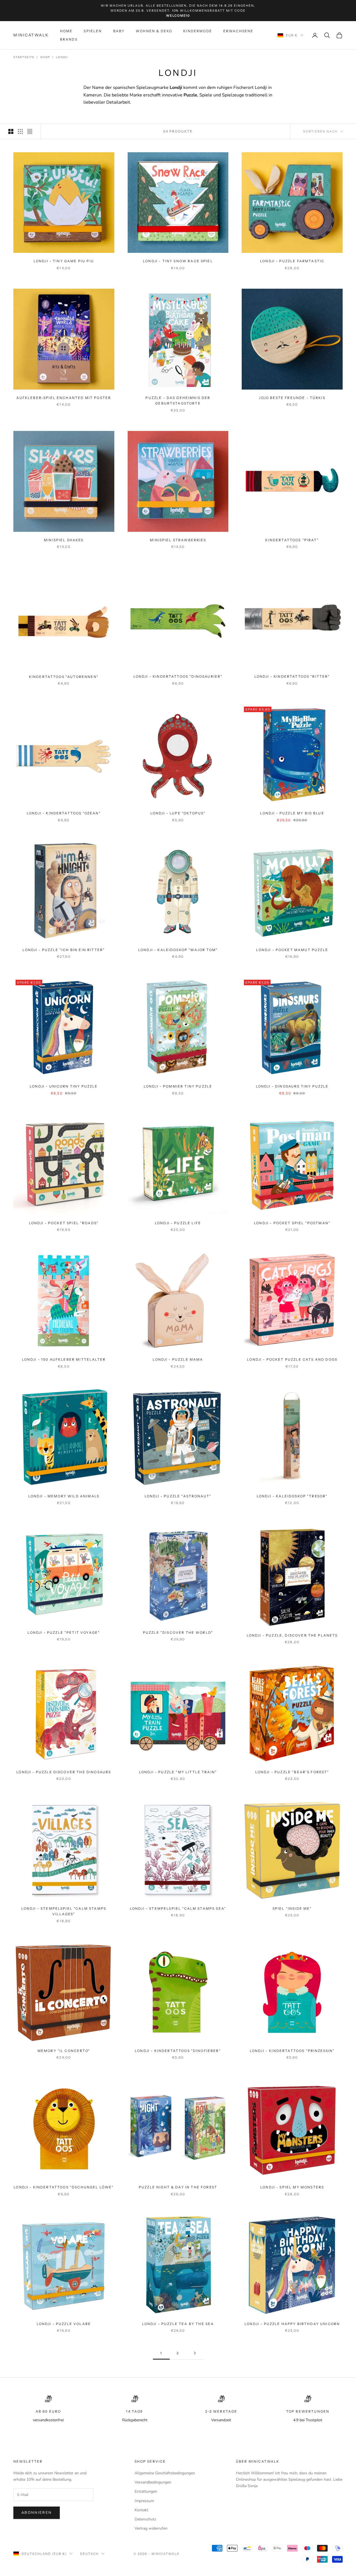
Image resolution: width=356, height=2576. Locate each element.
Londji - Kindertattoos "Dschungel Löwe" (64, 2187)
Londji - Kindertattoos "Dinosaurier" (178, 676)
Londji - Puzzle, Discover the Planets (292, 1635)
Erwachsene (238, 31)
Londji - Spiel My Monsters (292, 2187)
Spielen (93, 31)
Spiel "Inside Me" (292, 1908)
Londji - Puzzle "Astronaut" (178, 1496)
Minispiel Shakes (64, 540)
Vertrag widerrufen (151, 2528)
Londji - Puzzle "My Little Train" (178, 1772)
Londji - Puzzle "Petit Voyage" (64, 1633)
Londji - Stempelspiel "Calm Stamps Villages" (64, 1911)
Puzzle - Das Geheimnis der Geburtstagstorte (178, 401)
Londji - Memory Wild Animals (64, 1496)
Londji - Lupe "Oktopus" (178, 813)
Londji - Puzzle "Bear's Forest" (292, 1772)
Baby (119, 31)
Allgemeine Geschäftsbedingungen (165, 2473)
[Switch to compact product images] (30, 131)
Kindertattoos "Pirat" (292, 540)
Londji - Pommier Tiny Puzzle (178, 1086)
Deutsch (89, 2554)
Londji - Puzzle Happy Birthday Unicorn (292, 2324)
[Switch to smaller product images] (20, 131)
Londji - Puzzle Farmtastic (292, 261)
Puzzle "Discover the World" (178, 1633)
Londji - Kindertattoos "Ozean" (64, 813)
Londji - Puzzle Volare (64, 2324)
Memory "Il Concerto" (64, 2051)
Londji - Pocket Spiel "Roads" (64, 1223)
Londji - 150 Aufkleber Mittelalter (64, 1359)
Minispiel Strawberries (178, 540)
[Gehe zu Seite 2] (195, 2353)
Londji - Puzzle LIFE (178, 1223)
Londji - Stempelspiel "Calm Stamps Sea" (178, 1908)
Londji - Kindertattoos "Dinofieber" (178, 2051)
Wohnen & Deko (154, 31)
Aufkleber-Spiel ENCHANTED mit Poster (64, 398)
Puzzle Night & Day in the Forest (178, 2187)
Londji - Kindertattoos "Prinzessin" (292, 2051)
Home (66, 31)
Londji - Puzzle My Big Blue (292, 813)
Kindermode (198, 31)
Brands (69, 39)
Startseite (24, 57)
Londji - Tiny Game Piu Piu (64, 261)
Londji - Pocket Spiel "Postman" (292, 1223)
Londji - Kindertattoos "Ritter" (292, 676)
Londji (62, 57)
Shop (45, 57)
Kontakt (141, 2510)
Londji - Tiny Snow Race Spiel (178, 261)
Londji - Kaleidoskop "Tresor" (292, 1496)
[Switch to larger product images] (11, 131)
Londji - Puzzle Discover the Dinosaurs (64, 1772)
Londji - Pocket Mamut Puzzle (292, 950)
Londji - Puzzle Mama (178, 1359)
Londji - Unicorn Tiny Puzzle (64, 1086)
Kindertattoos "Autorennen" (64, 677)
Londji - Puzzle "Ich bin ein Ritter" (64, 950)
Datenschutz (145, 2519)
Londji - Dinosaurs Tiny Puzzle (292, 1086)
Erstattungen (146, 2491)
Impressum (144, 2501)
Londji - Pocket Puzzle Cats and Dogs (292, 1359)
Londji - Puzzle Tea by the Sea (178, 2324)
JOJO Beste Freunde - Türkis (292, 398)
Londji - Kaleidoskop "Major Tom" (178, 950)
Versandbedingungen (153, 2482)
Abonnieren (37, 2513)
